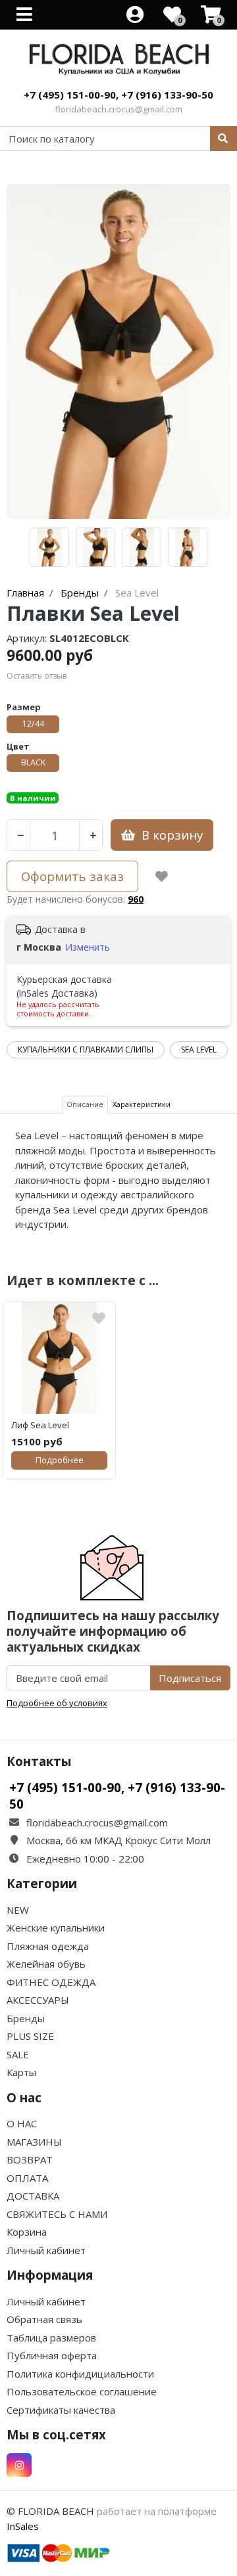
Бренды (26, 2018)
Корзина (27, 2232)
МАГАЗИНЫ (34, 2142)
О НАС (22, 2123)
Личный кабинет (46, 2250)
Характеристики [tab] (142, 1104)
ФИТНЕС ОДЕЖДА (51, 1982)
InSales (23, 2526)
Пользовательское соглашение (82, 2391)
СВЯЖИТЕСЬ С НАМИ (57, 2214)
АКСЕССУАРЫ (38, 2000)
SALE (18, 2054)
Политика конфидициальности (80, 2374)
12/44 (33, 724)
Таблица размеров (51, 2338)
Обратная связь (44, 2319)
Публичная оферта (52, 2355)
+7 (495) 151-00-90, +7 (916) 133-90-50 (118, 95)
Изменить (88, 947)
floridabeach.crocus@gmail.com (119, 109)
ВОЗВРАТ (30, 2159)
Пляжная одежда (48, 1946)
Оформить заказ (72, 876)
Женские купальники (56, 1928)
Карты (21, 2072)
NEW (18, 1910)
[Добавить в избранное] (162, 876)
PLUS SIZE (30, 2036)
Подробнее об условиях (57, 1703)
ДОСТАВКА (33, 2196)
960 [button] (136, 899)
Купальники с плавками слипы (86, 1050)
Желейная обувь (46, 1964)
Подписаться (190, 1678)
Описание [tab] (85, 1104)
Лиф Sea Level (40, 1425)
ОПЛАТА (27, 2178)
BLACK (33, 762)
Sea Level (199, 1050)
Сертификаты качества (61, 2410)
